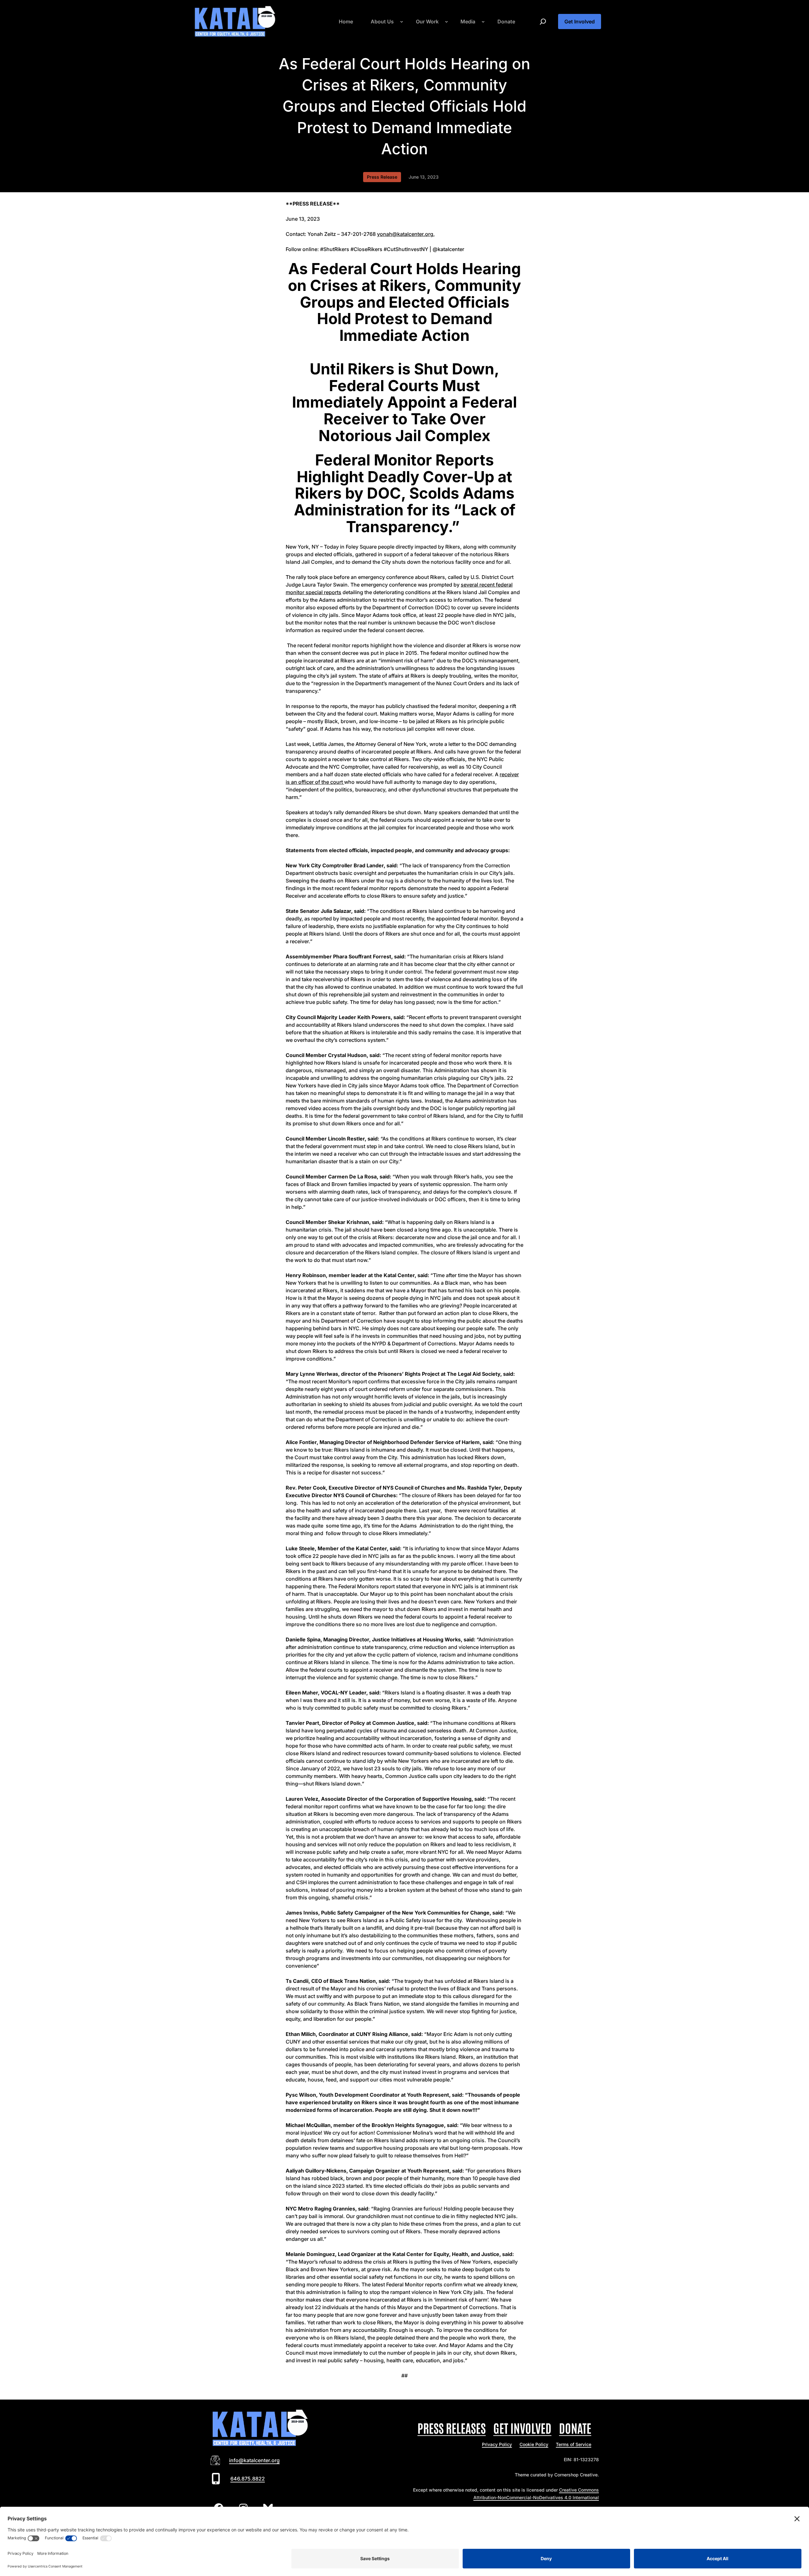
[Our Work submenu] (447, 22)
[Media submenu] (483, 22)
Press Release (382, 177)
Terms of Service (574, 2444)
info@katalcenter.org (254, 2460)
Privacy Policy (497, 2444)
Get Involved (580, 22)
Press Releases (452, 2428)
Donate (575, 2428)
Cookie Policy (534, 2444)
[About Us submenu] (402, 22)
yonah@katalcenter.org (405, 234)
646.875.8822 (248, 2479)
